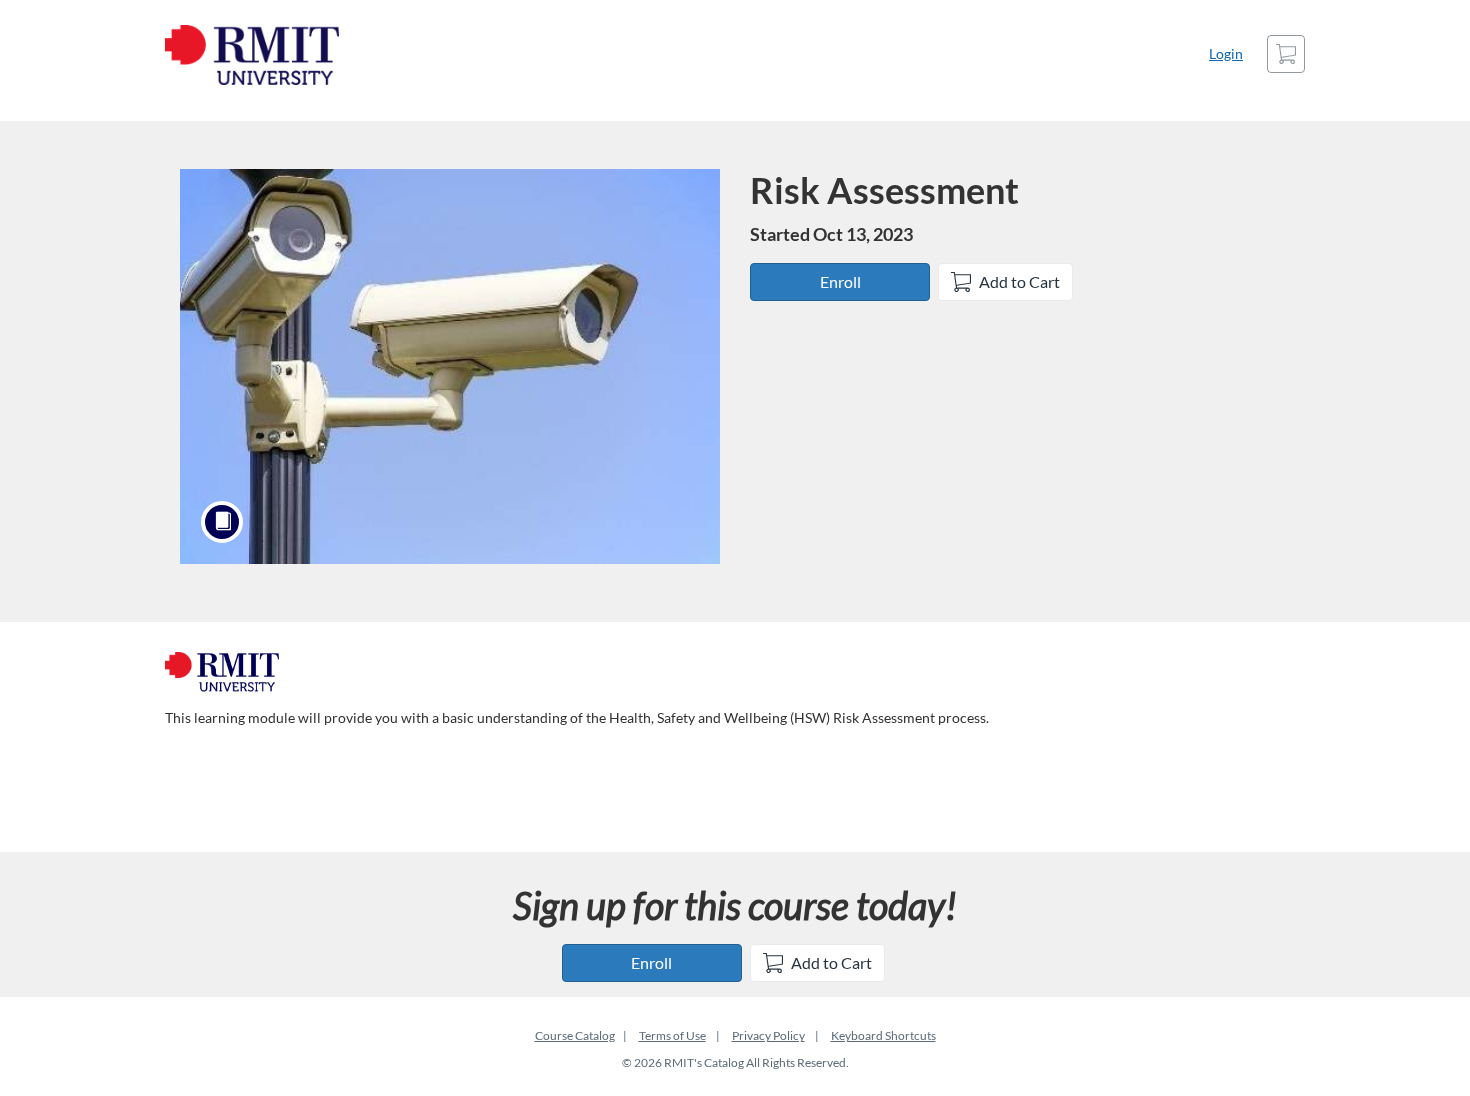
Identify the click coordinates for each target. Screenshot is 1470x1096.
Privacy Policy (768, 1035)
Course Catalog (575, 1035)
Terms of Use (672, 1035)
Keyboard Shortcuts (883, 1035)
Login (1226, 53)
